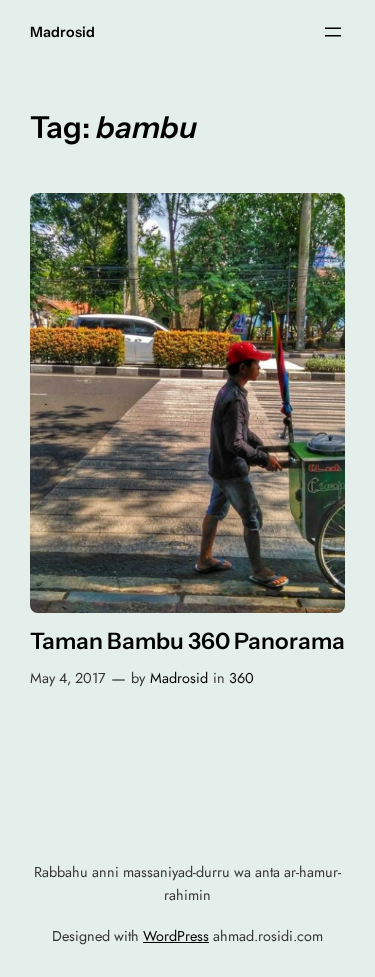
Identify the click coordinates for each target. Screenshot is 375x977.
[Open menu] (333, 32)
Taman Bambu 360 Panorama (187, 641)
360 (241, 678)
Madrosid (62, 32)
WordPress (176, 936)
